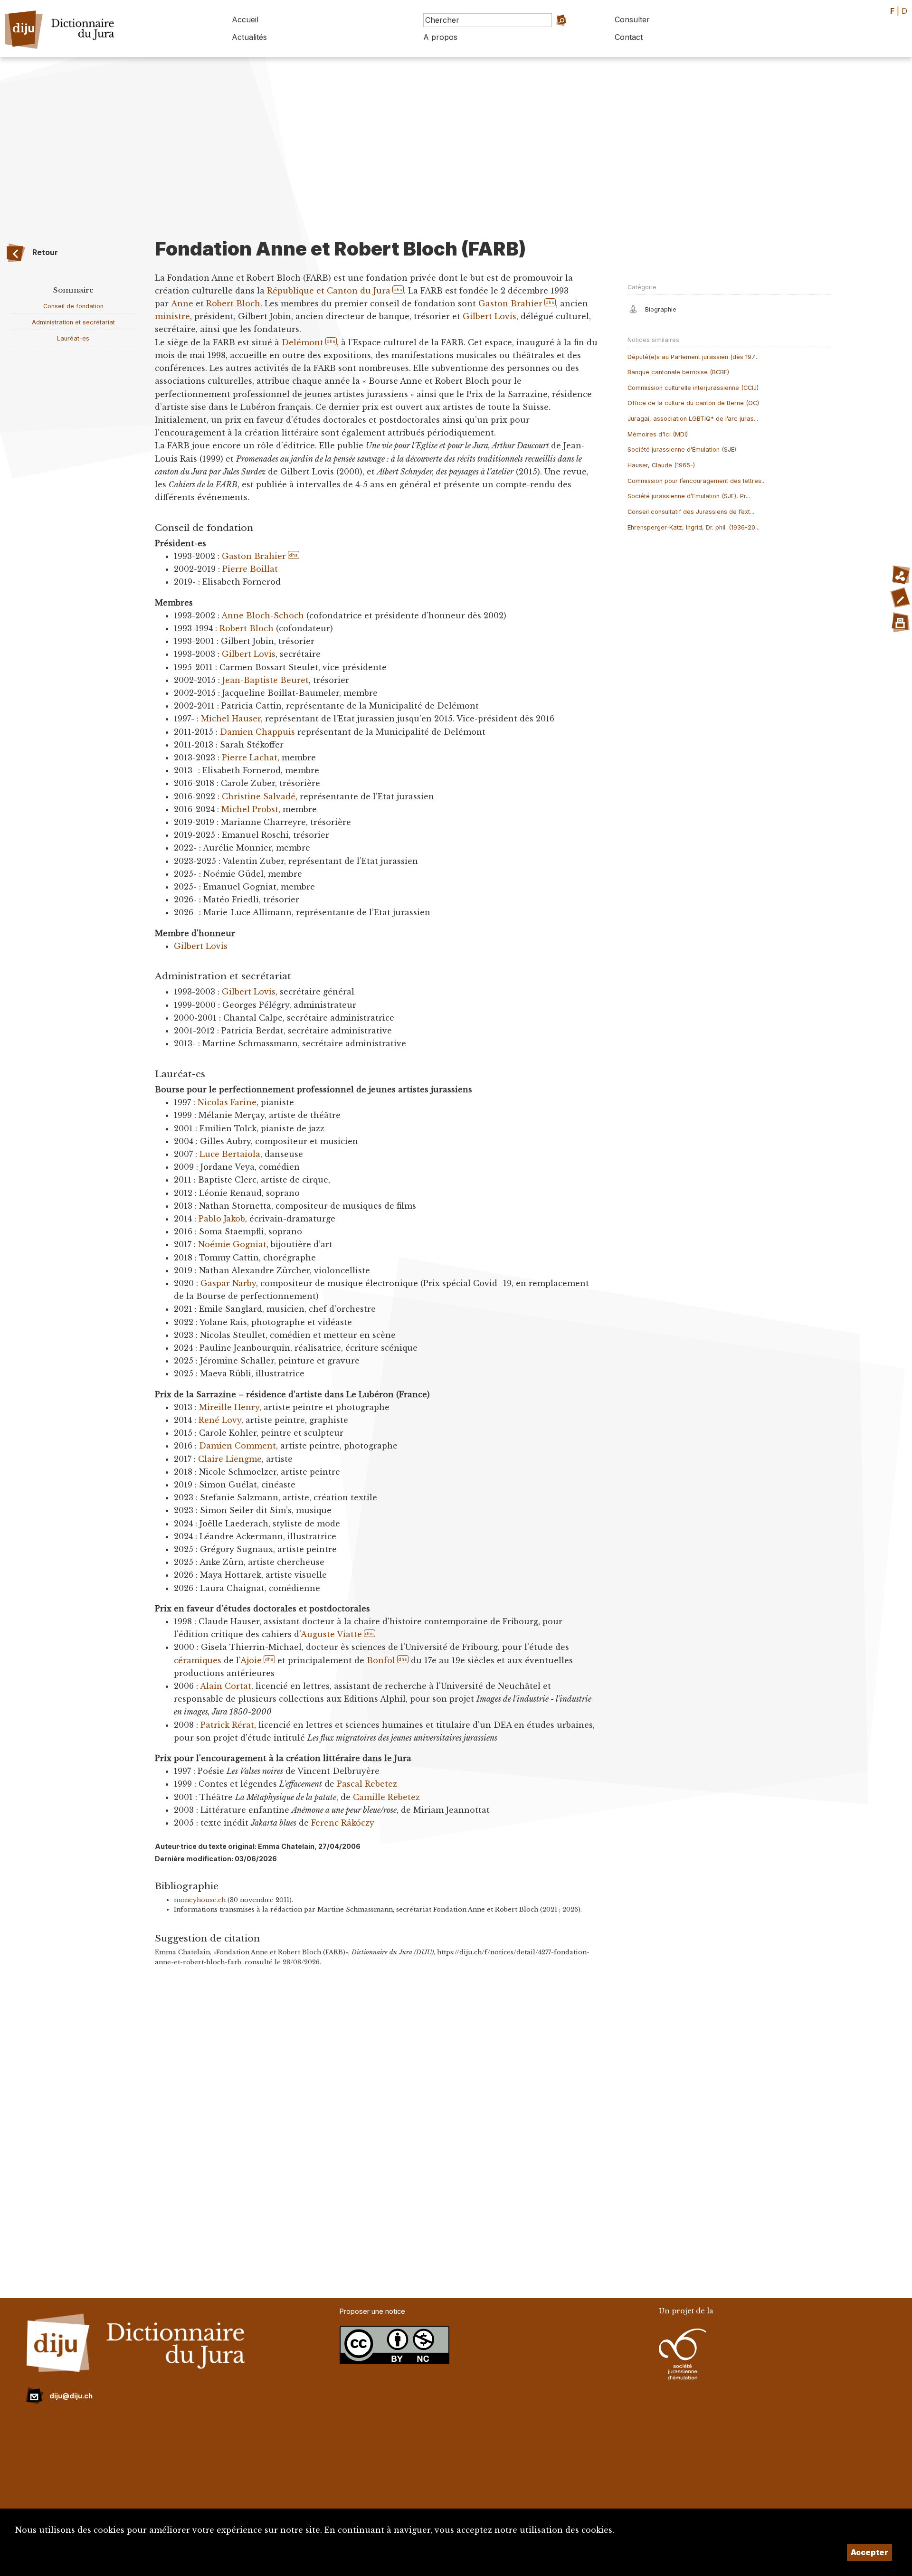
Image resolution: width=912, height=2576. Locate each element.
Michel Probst (250, 809)
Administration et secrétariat (73, 322)
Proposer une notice (372, 2311)
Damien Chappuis (259, 732)
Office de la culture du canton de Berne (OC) (693, 403)
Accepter (869, 2552)
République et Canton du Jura (329, 291)
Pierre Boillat (250, 569)
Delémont (303, 342)
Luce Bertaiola (230, 1154)
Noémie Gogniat (232, 1244)
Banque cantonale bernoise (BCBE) (678, 372)
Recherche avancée (553, 33)
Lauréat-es (73, 338)
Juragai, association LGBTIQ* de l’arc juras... (693, 419)
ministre (172, 316)
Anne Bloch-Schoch (263, 616)
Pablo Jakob (222, 1219)
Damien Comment (237, 1446)
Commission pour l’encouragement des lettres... (697, 481)
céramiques (198, 1660)
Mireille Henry (229, 1407)
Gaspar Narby (228, 1283)
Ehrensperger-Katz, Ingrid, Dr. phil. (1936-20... (693, 527)
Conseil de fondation (73, 306)
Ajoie (251, 1660)
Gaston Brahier (510, 303)
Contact (629, 37)
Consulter (632, 19)
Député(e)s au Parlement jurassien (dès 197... (693, 357)
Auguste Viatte (331, 1634)
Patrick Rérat (227, 1725)
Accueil (245, 19)
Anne (182, 303)
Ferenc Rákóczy (343, 1823)
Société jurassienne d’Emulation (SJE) (682, 450)
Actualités (249, 37)
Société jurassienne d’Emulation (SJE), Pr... (689, 496)
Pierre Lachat (250, 758)
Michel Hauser (231, 719)
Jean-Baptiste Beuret (266, 680)
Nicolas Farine (227, 1102)
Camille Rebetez (386, 1797)
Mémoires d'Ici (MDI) (658, 434)
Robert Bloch (233, 303)
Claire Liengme (230, 1459)
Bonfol (381, 1660)
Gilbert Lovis (489, 316)
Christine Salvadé (259, 796)
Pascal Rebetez (367, 1784)
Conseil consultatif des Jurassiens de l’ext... (691, 512)
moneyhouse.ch (200, 1900)
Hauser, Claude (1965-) (661, 465)
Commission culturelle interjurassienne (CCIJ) (693, 388)
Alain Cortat (226, 1686)
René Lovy (220, 1420)
